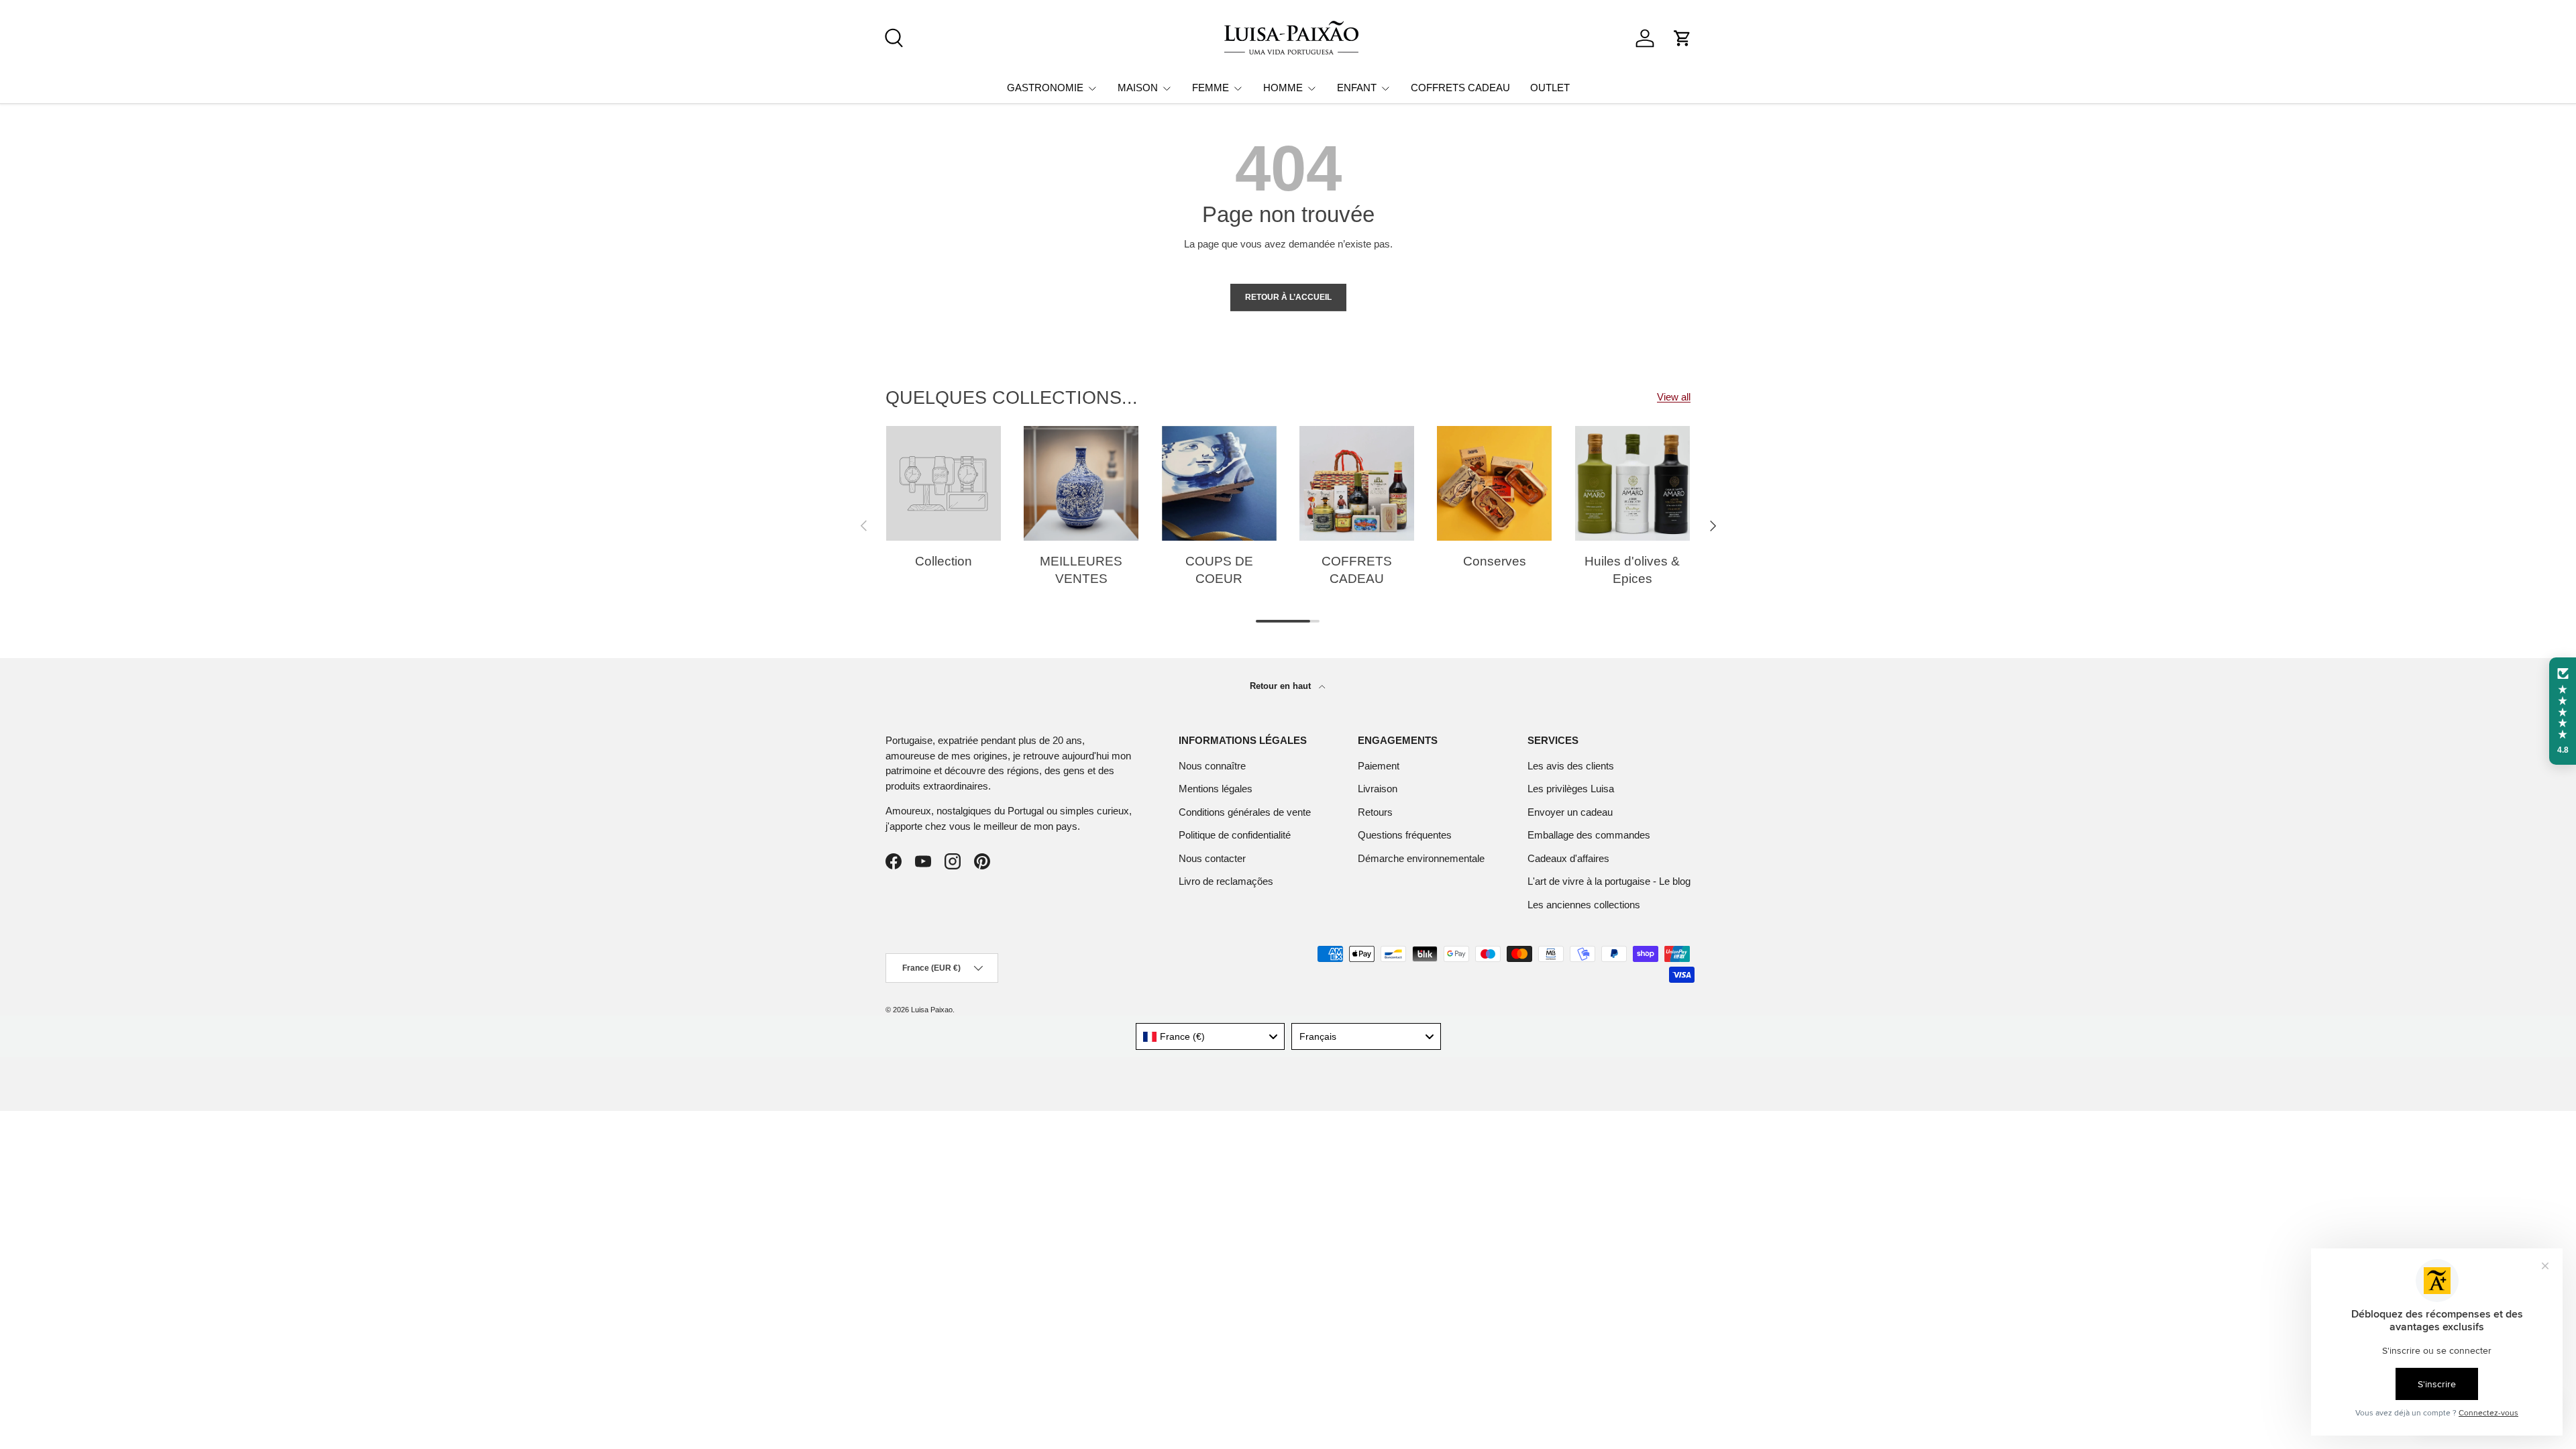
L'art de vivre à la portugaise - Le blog (1609, 881)
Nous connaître (1212, 766)
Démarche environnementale (1421, 858)
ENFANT (1357, 88)
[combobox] (1211, 1036)
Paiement (1379, 766)
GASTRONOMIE (1045, 88)
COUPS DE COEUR (1219, 570)
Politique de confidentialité (1235, 835)
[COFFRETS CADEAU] (1357, 483)
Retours (1375, 812)
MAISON (1138, 88)
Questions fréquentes (1405, 835)
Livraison (1378, 789)
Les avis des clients (1571, 766)
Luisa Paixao (932, 1010)
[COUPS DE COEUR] (1219, 483)
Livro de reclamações (1226, 881)
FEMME (1211, 88)
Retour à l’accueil (1288, 297)
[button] (1682, 38)
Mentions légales (1216, 789)
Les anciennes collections (1584, 905)
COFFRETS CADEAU (1460, 88)
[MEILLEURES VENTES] (1081, 483)
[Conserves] (1494, 483)
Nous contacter (1212, 858)
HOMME (1283, 88)
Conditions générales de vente (1245, 812)
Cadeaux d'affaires (1568, 858)
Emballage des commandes (1589, 835)
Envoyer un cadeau (1570, 812)
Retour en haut (1282, 686)
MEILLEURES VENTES (1081, 570)
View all (1674, 397)
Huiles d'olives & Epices (1632, 570)
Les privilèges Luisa (1571, 789)
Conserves (1495, 561)
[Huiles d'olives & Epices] (1632, 483)
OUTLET (1550, 88)
